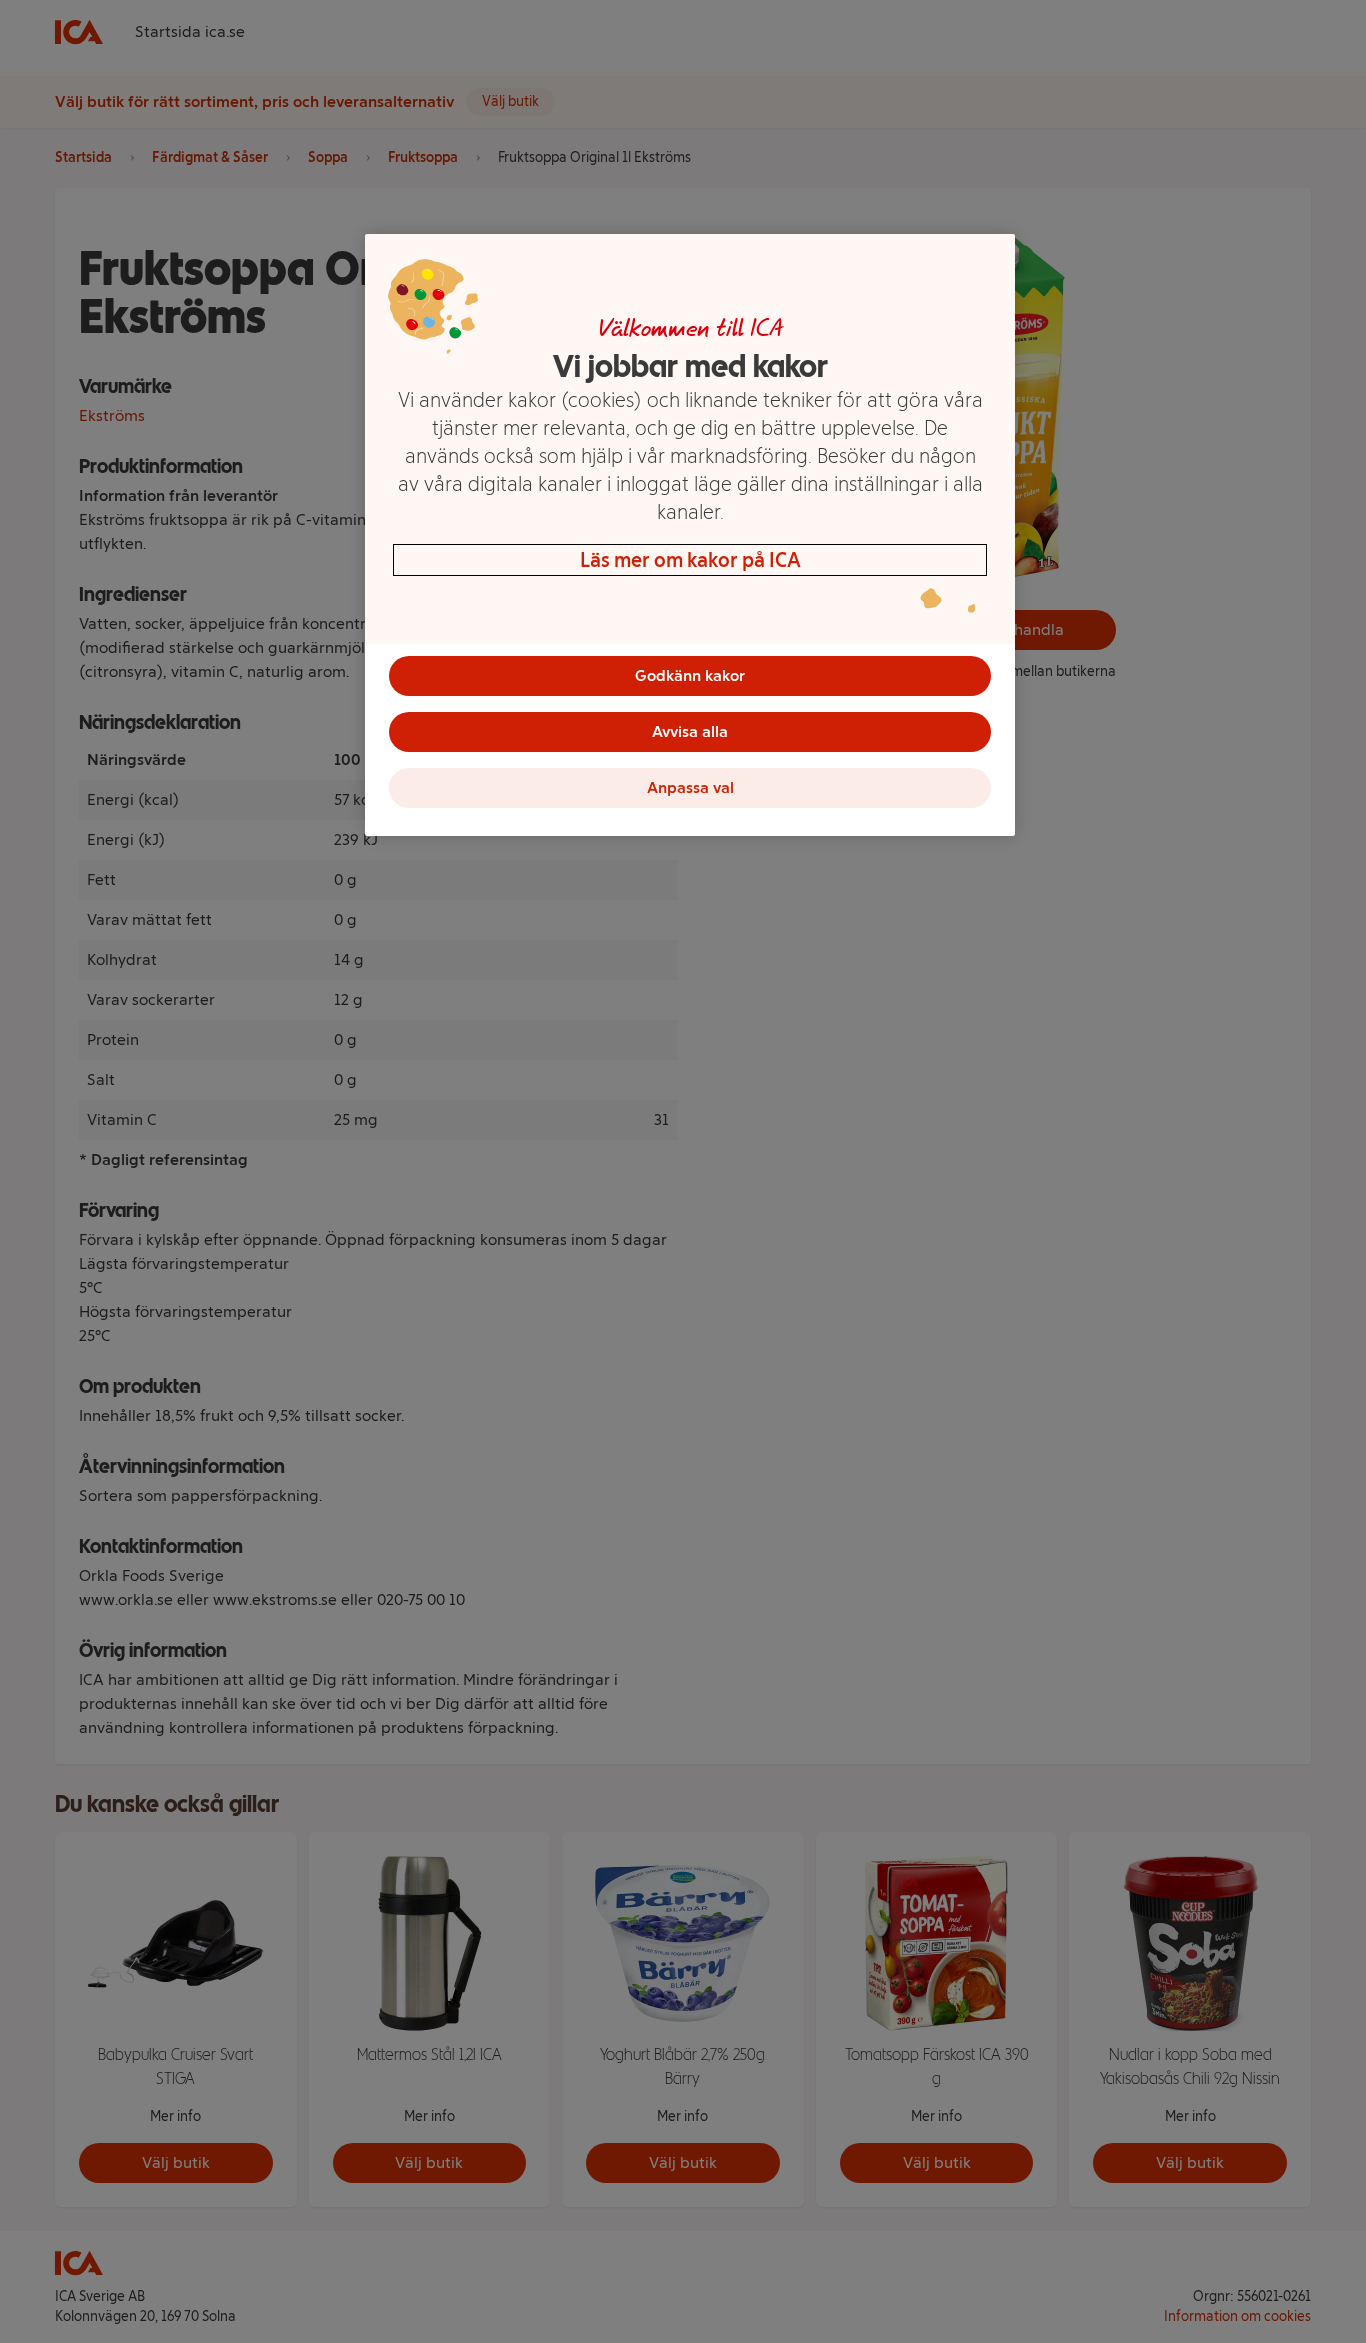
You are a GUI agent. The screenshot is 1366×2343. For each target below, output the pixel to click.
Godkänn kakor (690, 675)
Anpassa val (690, 787)
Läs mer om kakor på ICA (690, 560)
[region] (690, 535)
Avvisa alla (690, 731)
